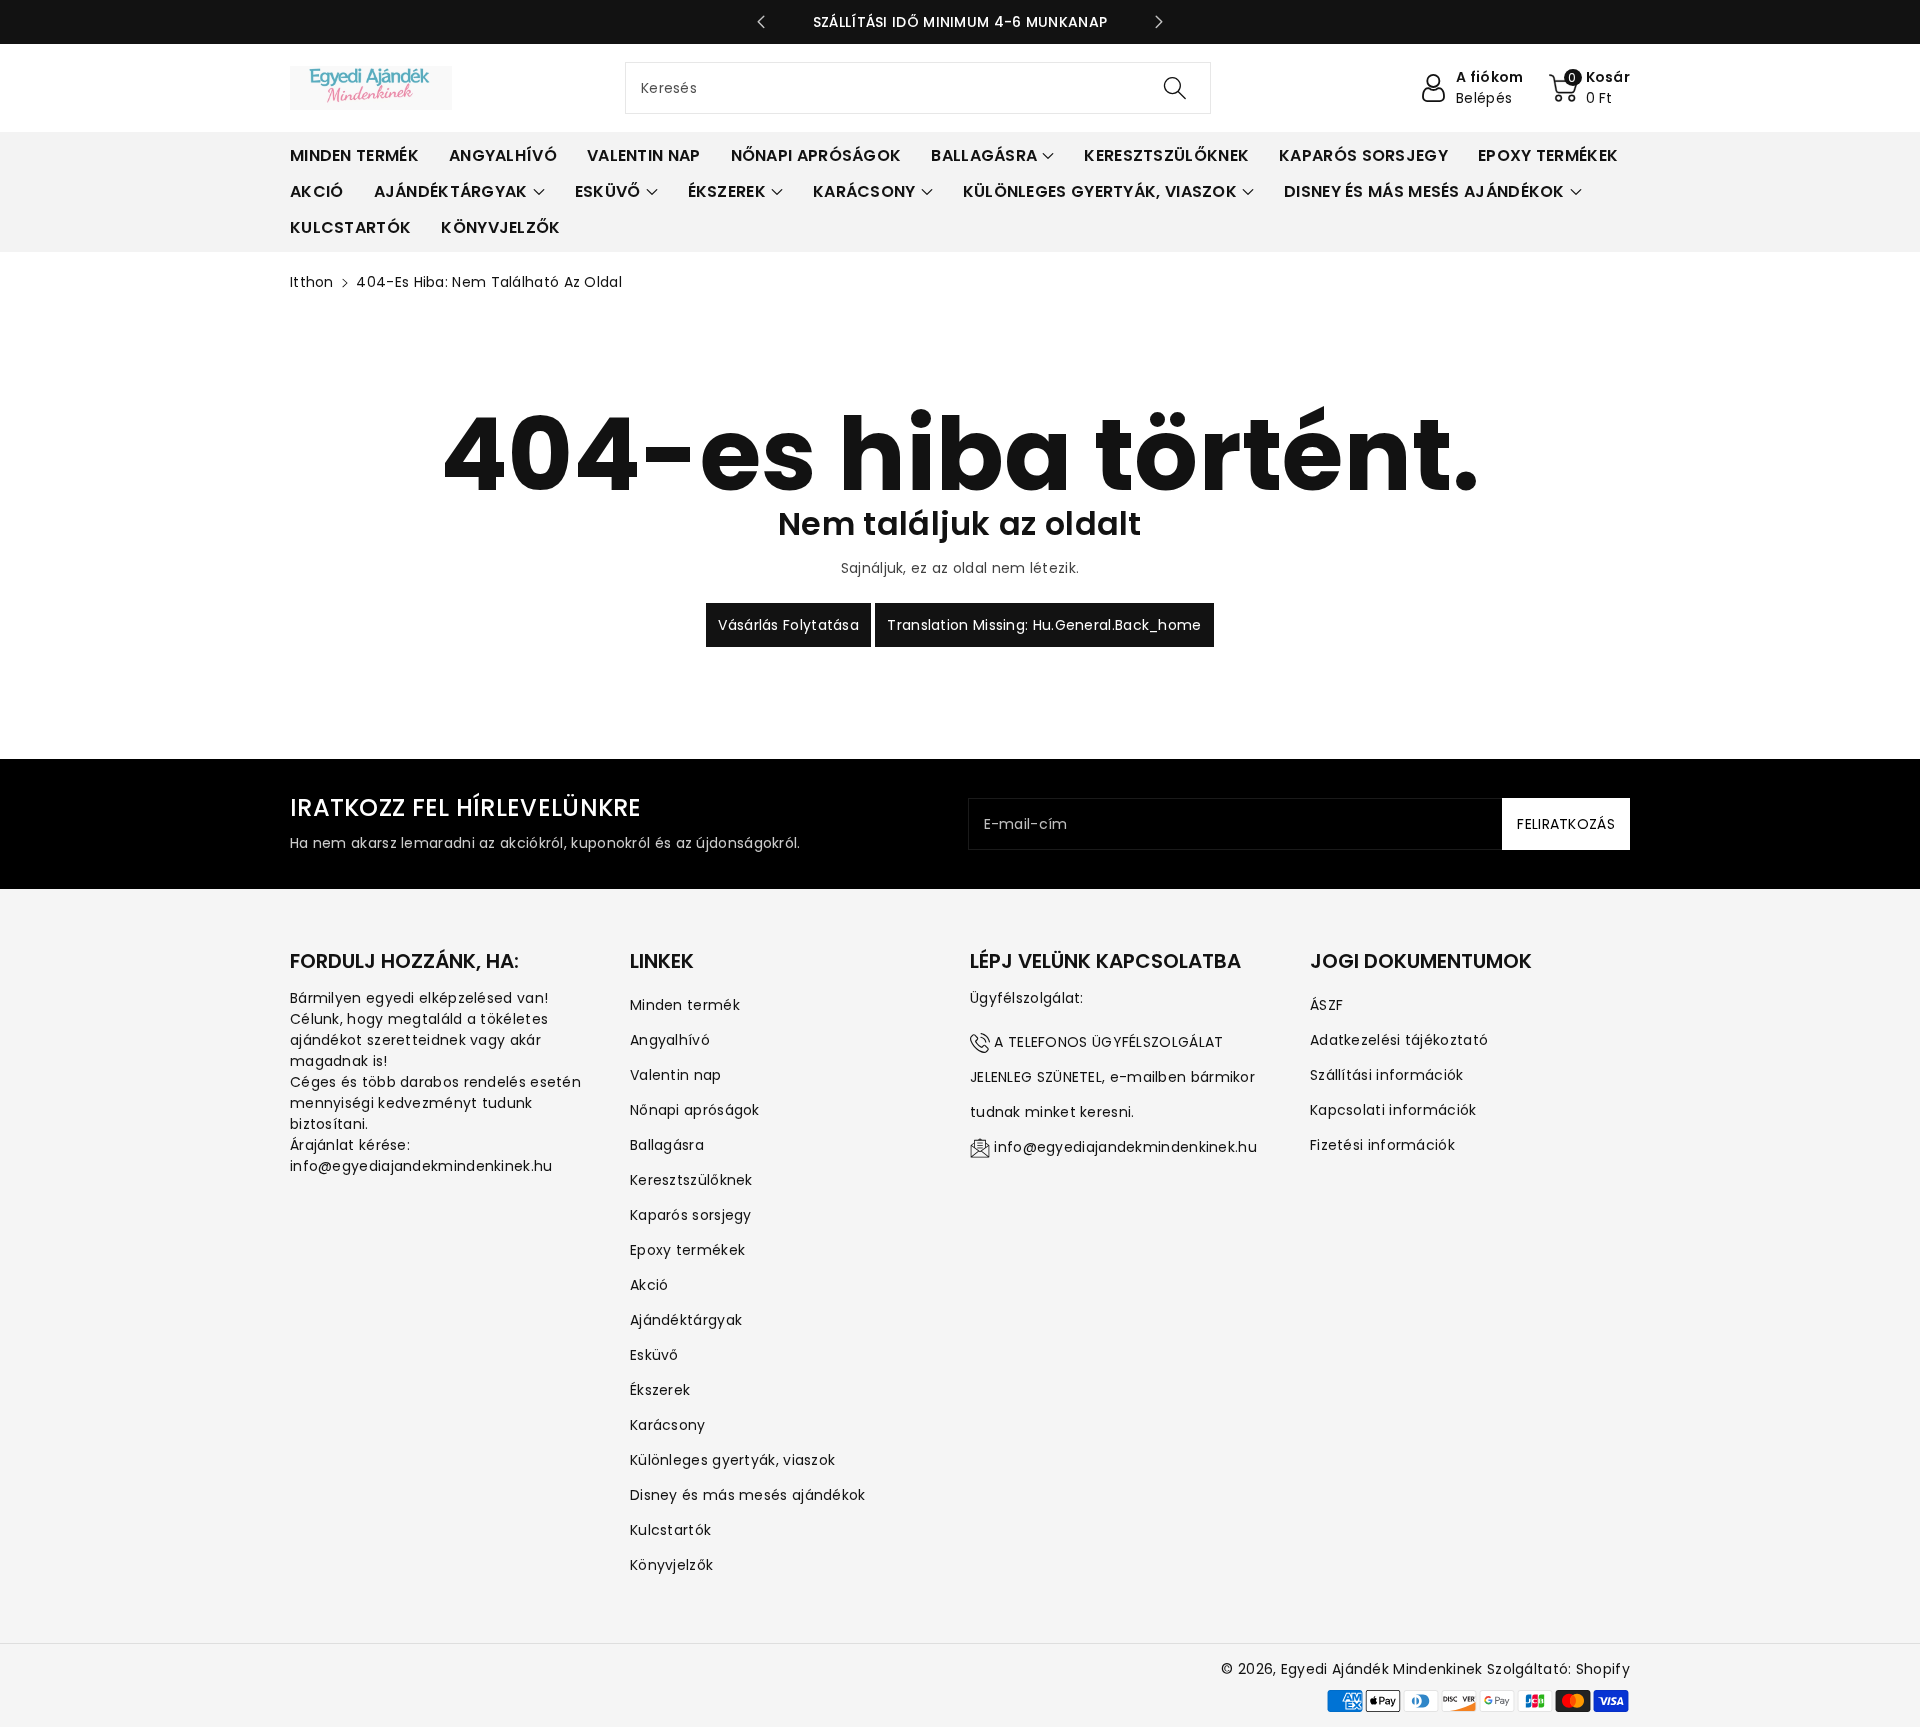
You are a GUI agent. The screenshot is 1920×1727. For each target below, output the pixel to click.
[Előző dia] (761, 22)
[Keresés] (1175, 88)
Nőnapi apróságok (695, 1110)
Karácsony (668, 1425)
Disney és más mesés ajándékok (748, 1495)
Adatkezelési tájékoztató (1399, 1040)
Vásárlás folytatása (788, 625)
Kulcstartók (670, 1530)
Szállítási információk (1387, 1075)
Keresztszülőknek (691, 1180)
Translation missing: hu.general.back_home (1044, 625)
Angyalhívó (670, 1040)
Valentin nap (676, 1075)
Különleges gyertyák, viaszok (732, 1460)
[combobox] (918, 88)
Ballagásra (667, 1145)
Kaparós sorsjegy (691, 1215)
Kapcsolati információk (1393, 1110)
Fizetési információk (1382, 1145)
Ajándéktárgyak (686, 1320)
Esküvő (654, 1355)
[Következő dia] (1159, 22)
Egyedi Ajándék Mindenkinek (1382, 1669)
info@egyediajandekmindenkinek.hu (1125, 1147)
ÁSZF (1326, 1005)
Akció (649, 1285)
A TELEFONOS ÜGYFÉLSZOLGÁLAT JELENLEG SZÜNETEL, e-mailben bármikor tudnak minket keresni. (1112, 1077)
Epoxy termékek (687, 1250)
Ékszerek (660, 1390)
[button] (1590, 88)
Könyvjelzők (671, 1565)
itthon (312, 282)
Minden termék (685, 1005)
